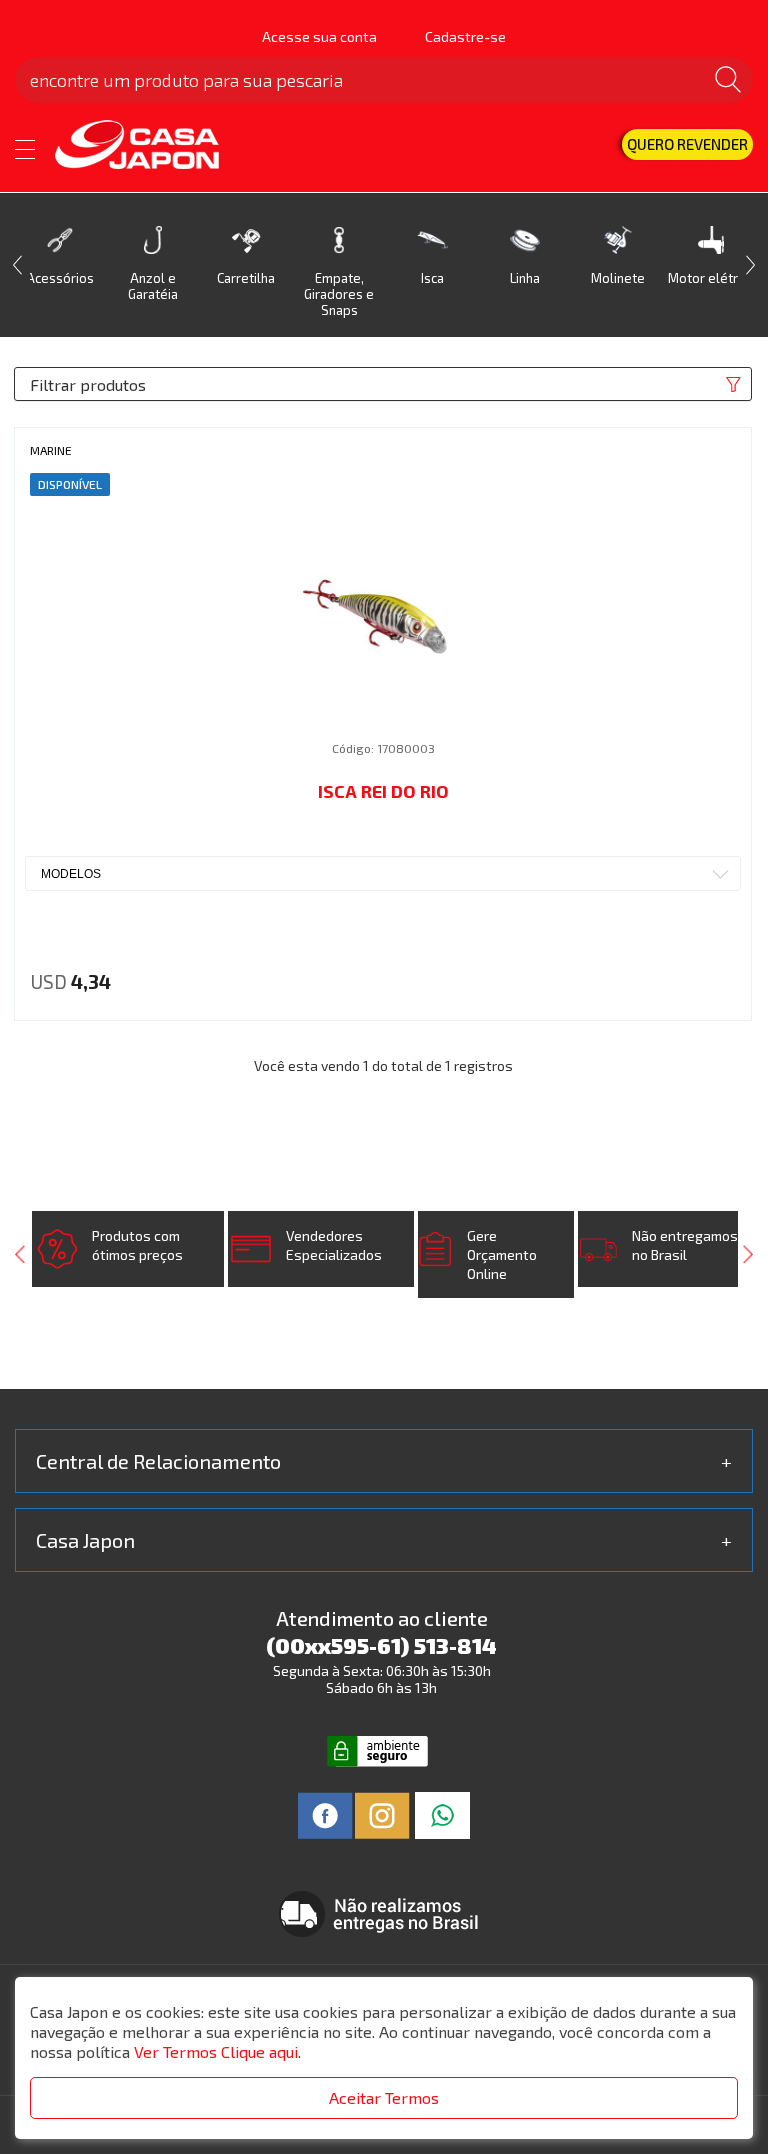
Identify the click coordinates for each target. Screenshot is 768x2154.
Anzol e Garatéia (153, 286)
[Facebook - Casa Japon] (325, 1813)
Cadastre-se (465, 36)
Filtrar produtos (88, 384)
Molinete (618, 278)
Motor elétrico (711, 278)
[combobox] (383, 873)
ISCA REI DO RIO (383, 791)
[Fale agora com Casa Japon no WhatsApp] (442, 1813)
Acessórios (60, 278)
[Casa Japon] (151, 146)
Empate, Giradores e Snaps (339, 294)
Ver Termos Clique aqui (216, 2051)
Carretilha (246, 278)
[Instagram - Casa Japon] (382, 1813)
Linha (525, 278)
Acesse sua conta (319, 36)
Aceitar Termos (384, 2097)
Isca (432, 278)
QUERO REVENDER (687, 144)
